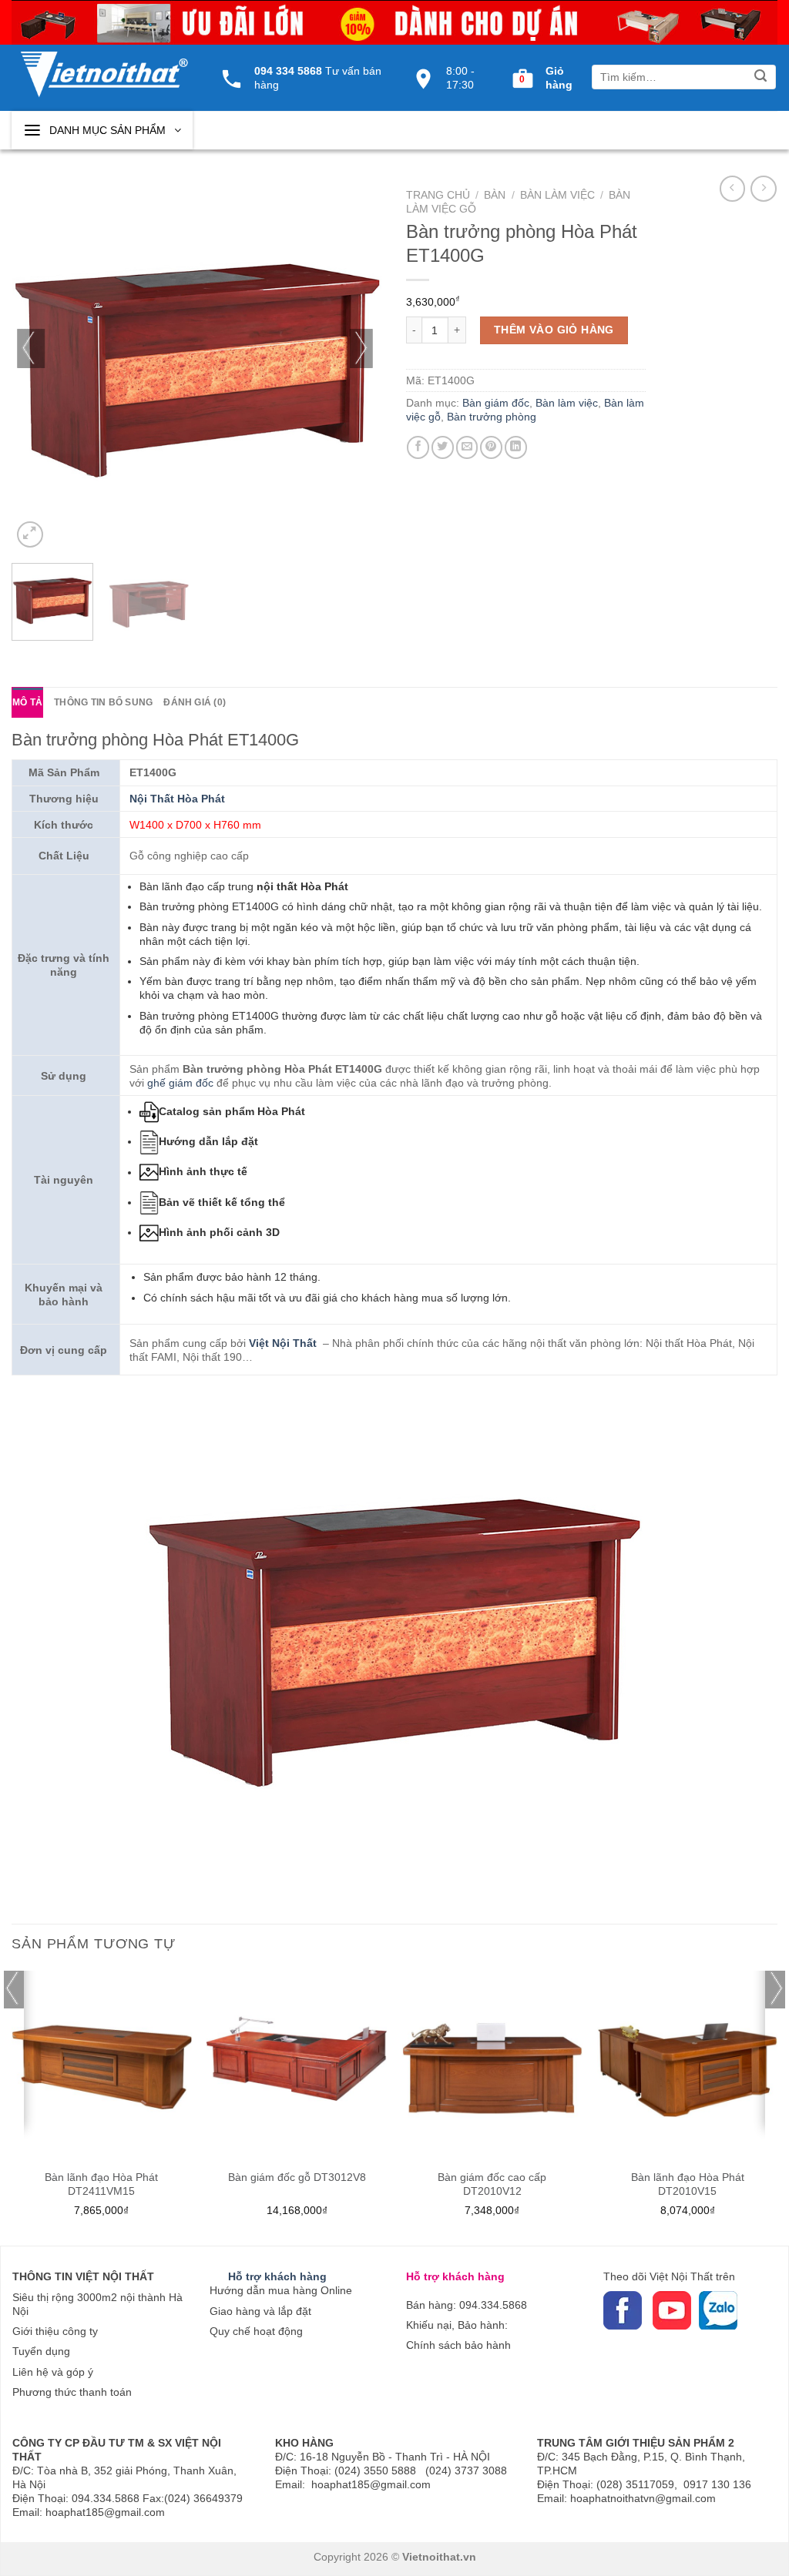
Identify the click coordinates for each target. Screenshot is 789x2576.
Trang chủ (438, 195)
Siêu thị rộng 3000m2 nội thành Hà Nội (97, 2304)
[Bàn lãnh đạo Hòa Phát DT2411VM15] (102, 2061)
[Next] (364, 366)
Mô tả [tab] (27, 702)
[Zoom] (30, 534)
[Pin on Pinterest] (491, 447)
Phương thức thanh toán (72, 2392)
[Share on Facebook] (418, 447)
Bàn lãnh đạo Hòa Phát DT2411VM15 (101, 2184)
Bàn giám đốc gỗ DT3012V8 (297, 2177)
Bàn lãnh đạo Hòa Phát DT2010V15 (688, 2184)
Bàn (495, 195)
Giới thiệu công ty (55, 2331)
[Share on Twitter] (443, 447)
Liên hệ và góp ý (53, 2372)
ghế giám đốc (180, 1083)
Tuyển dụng (41, 2351)
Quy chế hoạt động (256, 2331)
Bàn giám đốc (496, 403)
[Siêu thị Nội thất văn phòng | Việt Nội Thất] (104, 66)
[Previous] (31, 366)
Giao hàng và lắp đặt (260, 2311)
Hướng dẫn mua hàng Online (281, 2290)
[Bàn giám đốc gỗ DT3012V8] (297, 2061)
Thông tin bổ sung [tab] (103, 702)
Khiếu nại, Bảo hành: (457, 2325)
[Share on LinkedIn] (516, 447)
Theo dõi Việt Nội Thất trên (669, 2276)
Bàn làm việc (557, 195)
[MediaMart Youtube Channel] (651, 2310)
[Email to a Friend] (467, 447)
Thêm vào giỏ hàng (554, 330)
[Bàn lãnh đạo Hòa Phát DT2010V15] (687, 2061)
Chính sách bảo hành (458, 2345)
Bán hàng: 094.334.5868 (467, 2305)
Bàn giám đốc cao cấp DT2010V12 (492, 2184)
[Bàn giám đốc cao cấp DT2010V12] (492, 2061)
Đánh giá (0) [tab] (195, 702)
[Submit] (761, 77)
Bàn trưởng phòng (492, 417)
